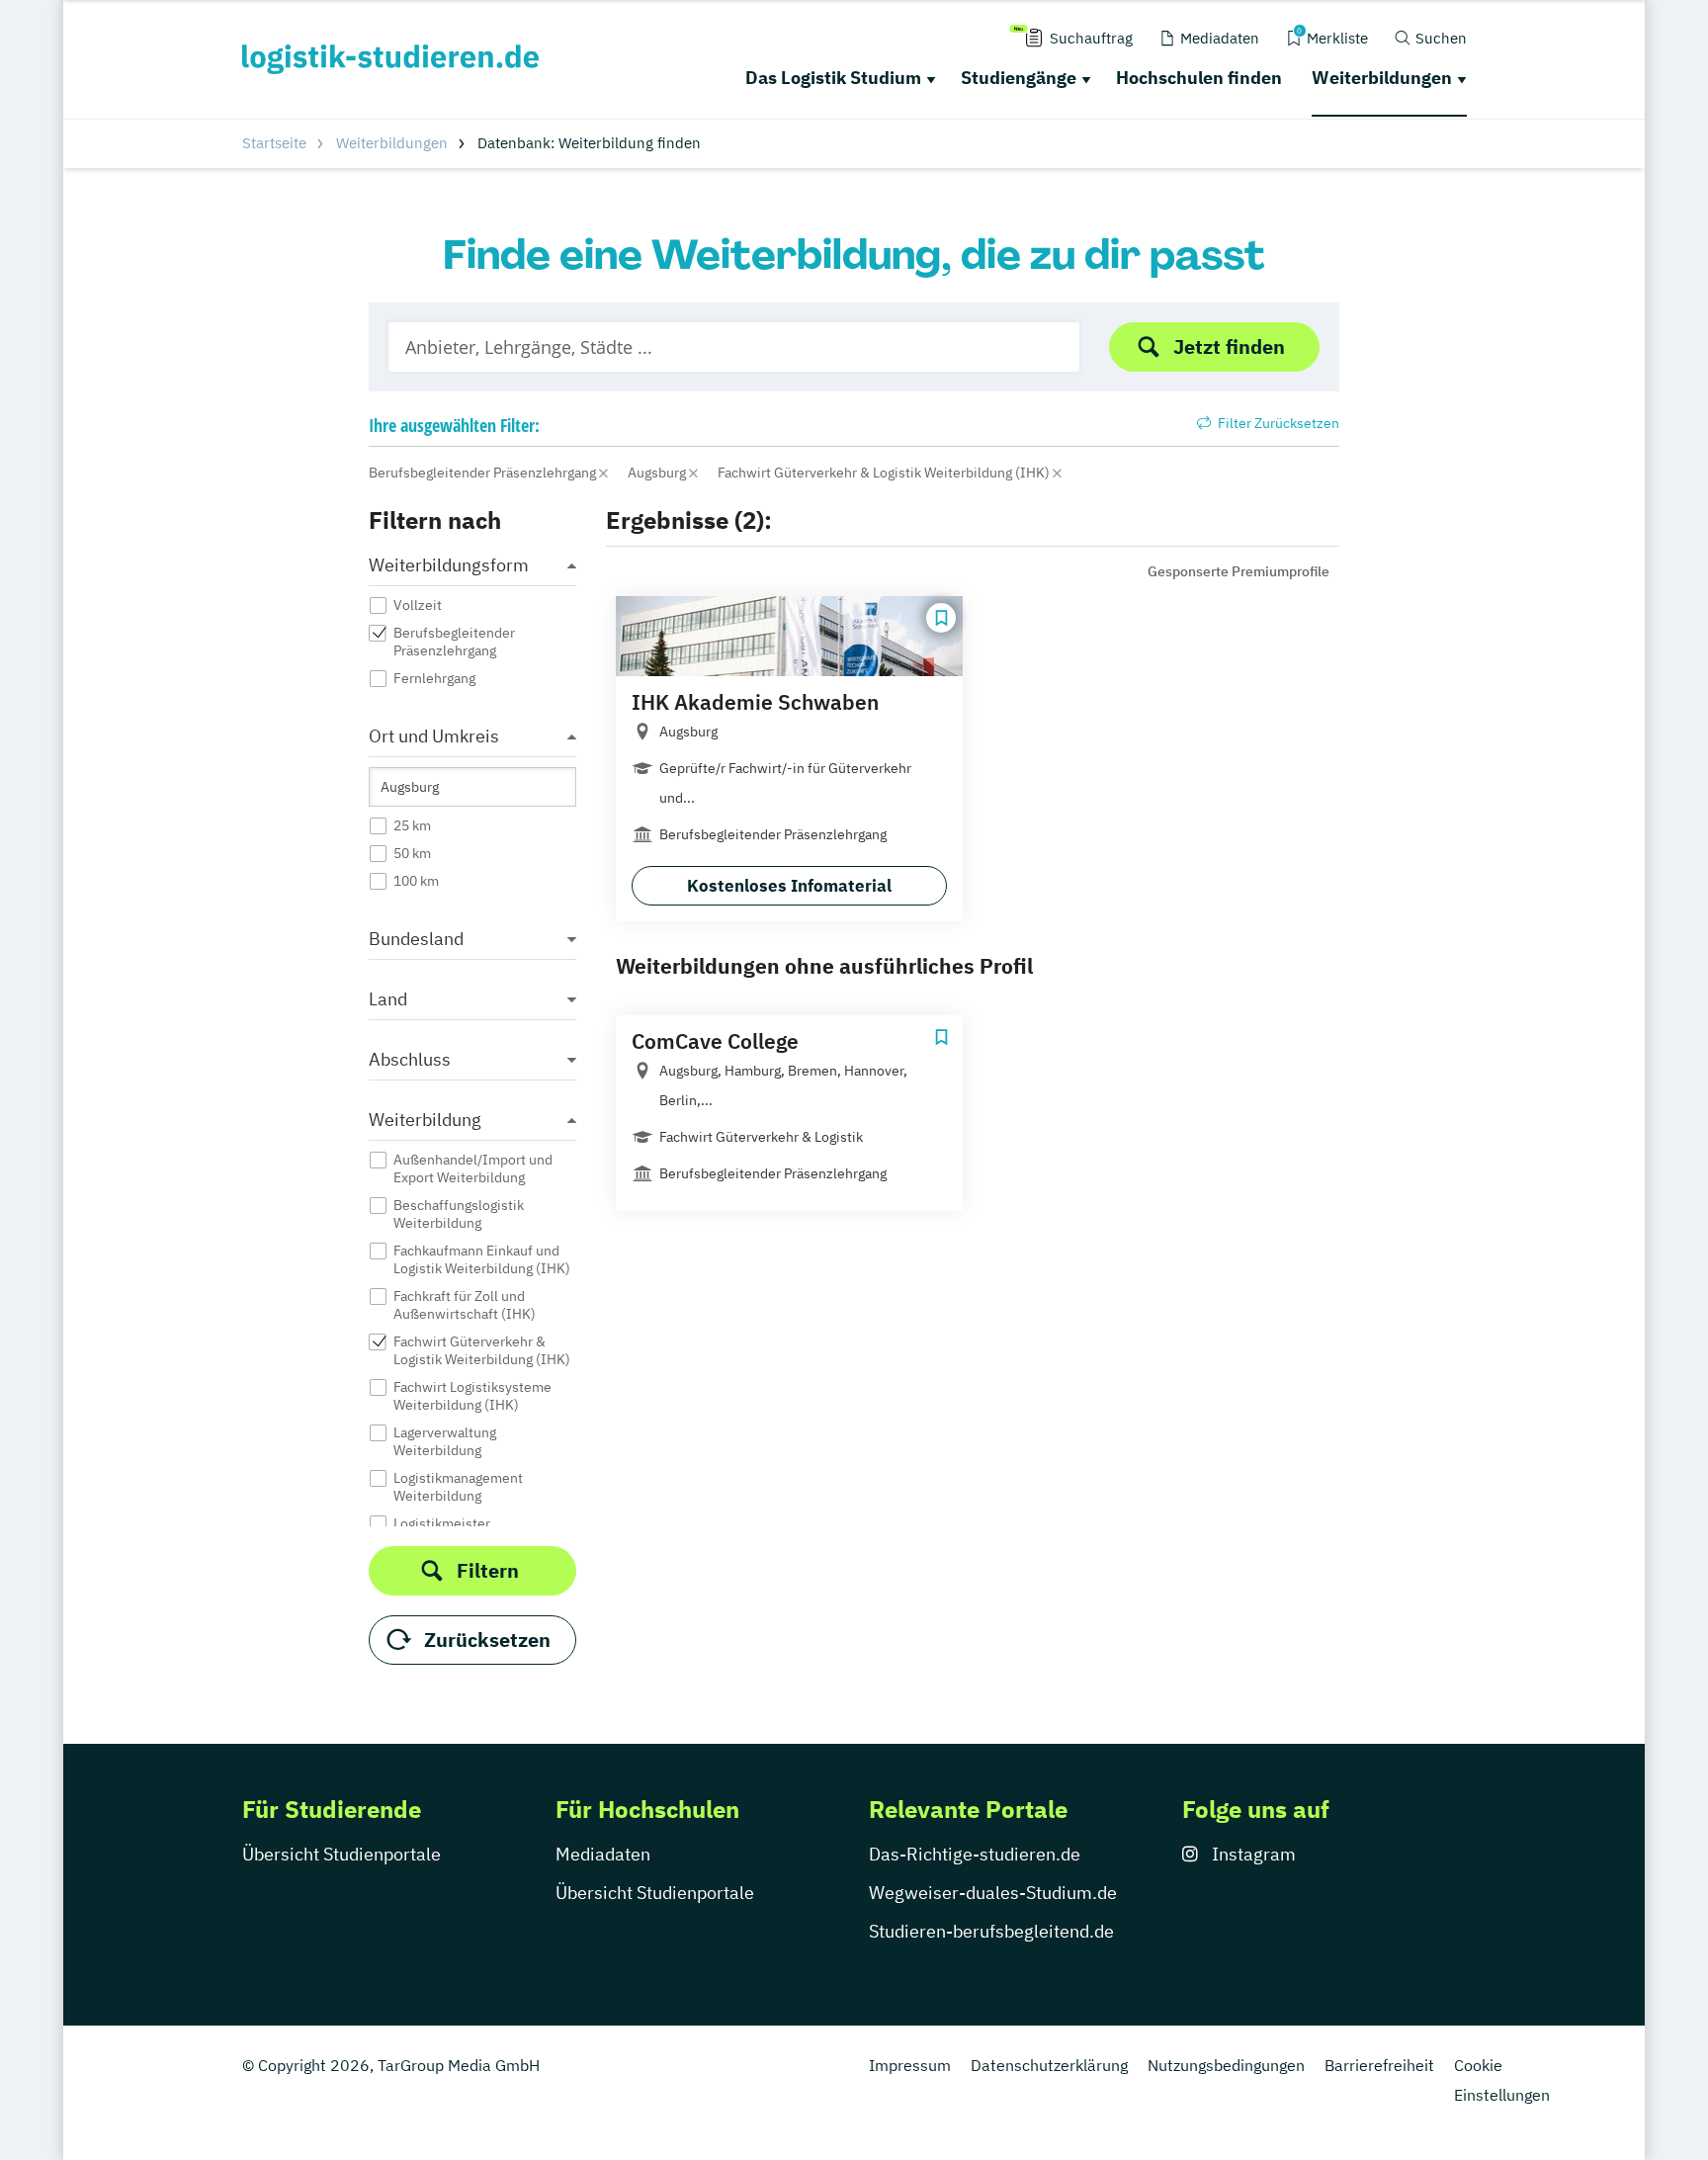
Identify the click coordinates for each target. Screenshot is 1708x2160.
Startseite (274, 143)
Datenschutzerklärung (1049, 2065)
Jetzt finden (1229, 346)
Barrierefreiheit (1379, 2065)
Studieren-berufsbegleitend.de (991, 1931)
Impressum (910, 2065)
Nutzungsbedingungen (1226, 2065)
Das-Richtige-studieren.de (975, 1854)
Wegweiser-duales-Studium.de (993, 1893)
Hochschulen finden (1199, 78)
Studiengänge (1019, 78)
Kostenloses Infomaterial (789, 886)
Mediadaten (603, 1854)
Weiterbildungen (1382, 78)
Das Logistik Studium (833, 78)
